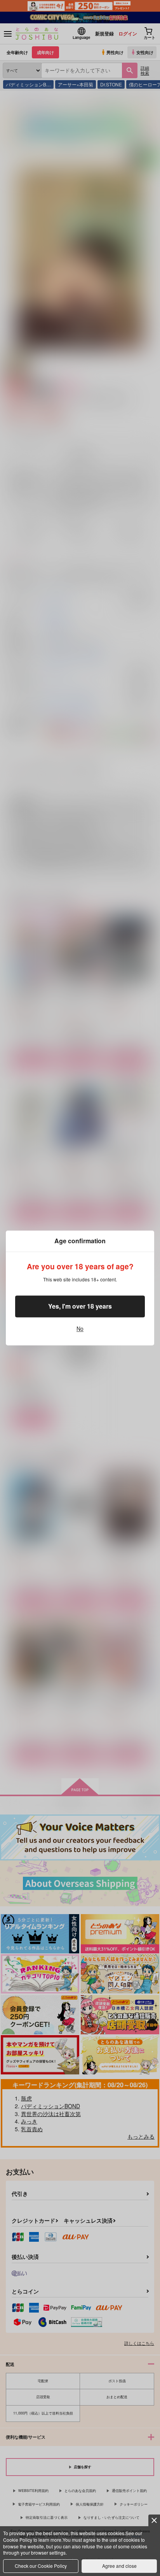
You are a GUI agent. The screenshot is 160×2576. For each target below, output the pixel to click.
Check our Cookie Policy (41, 2566)
